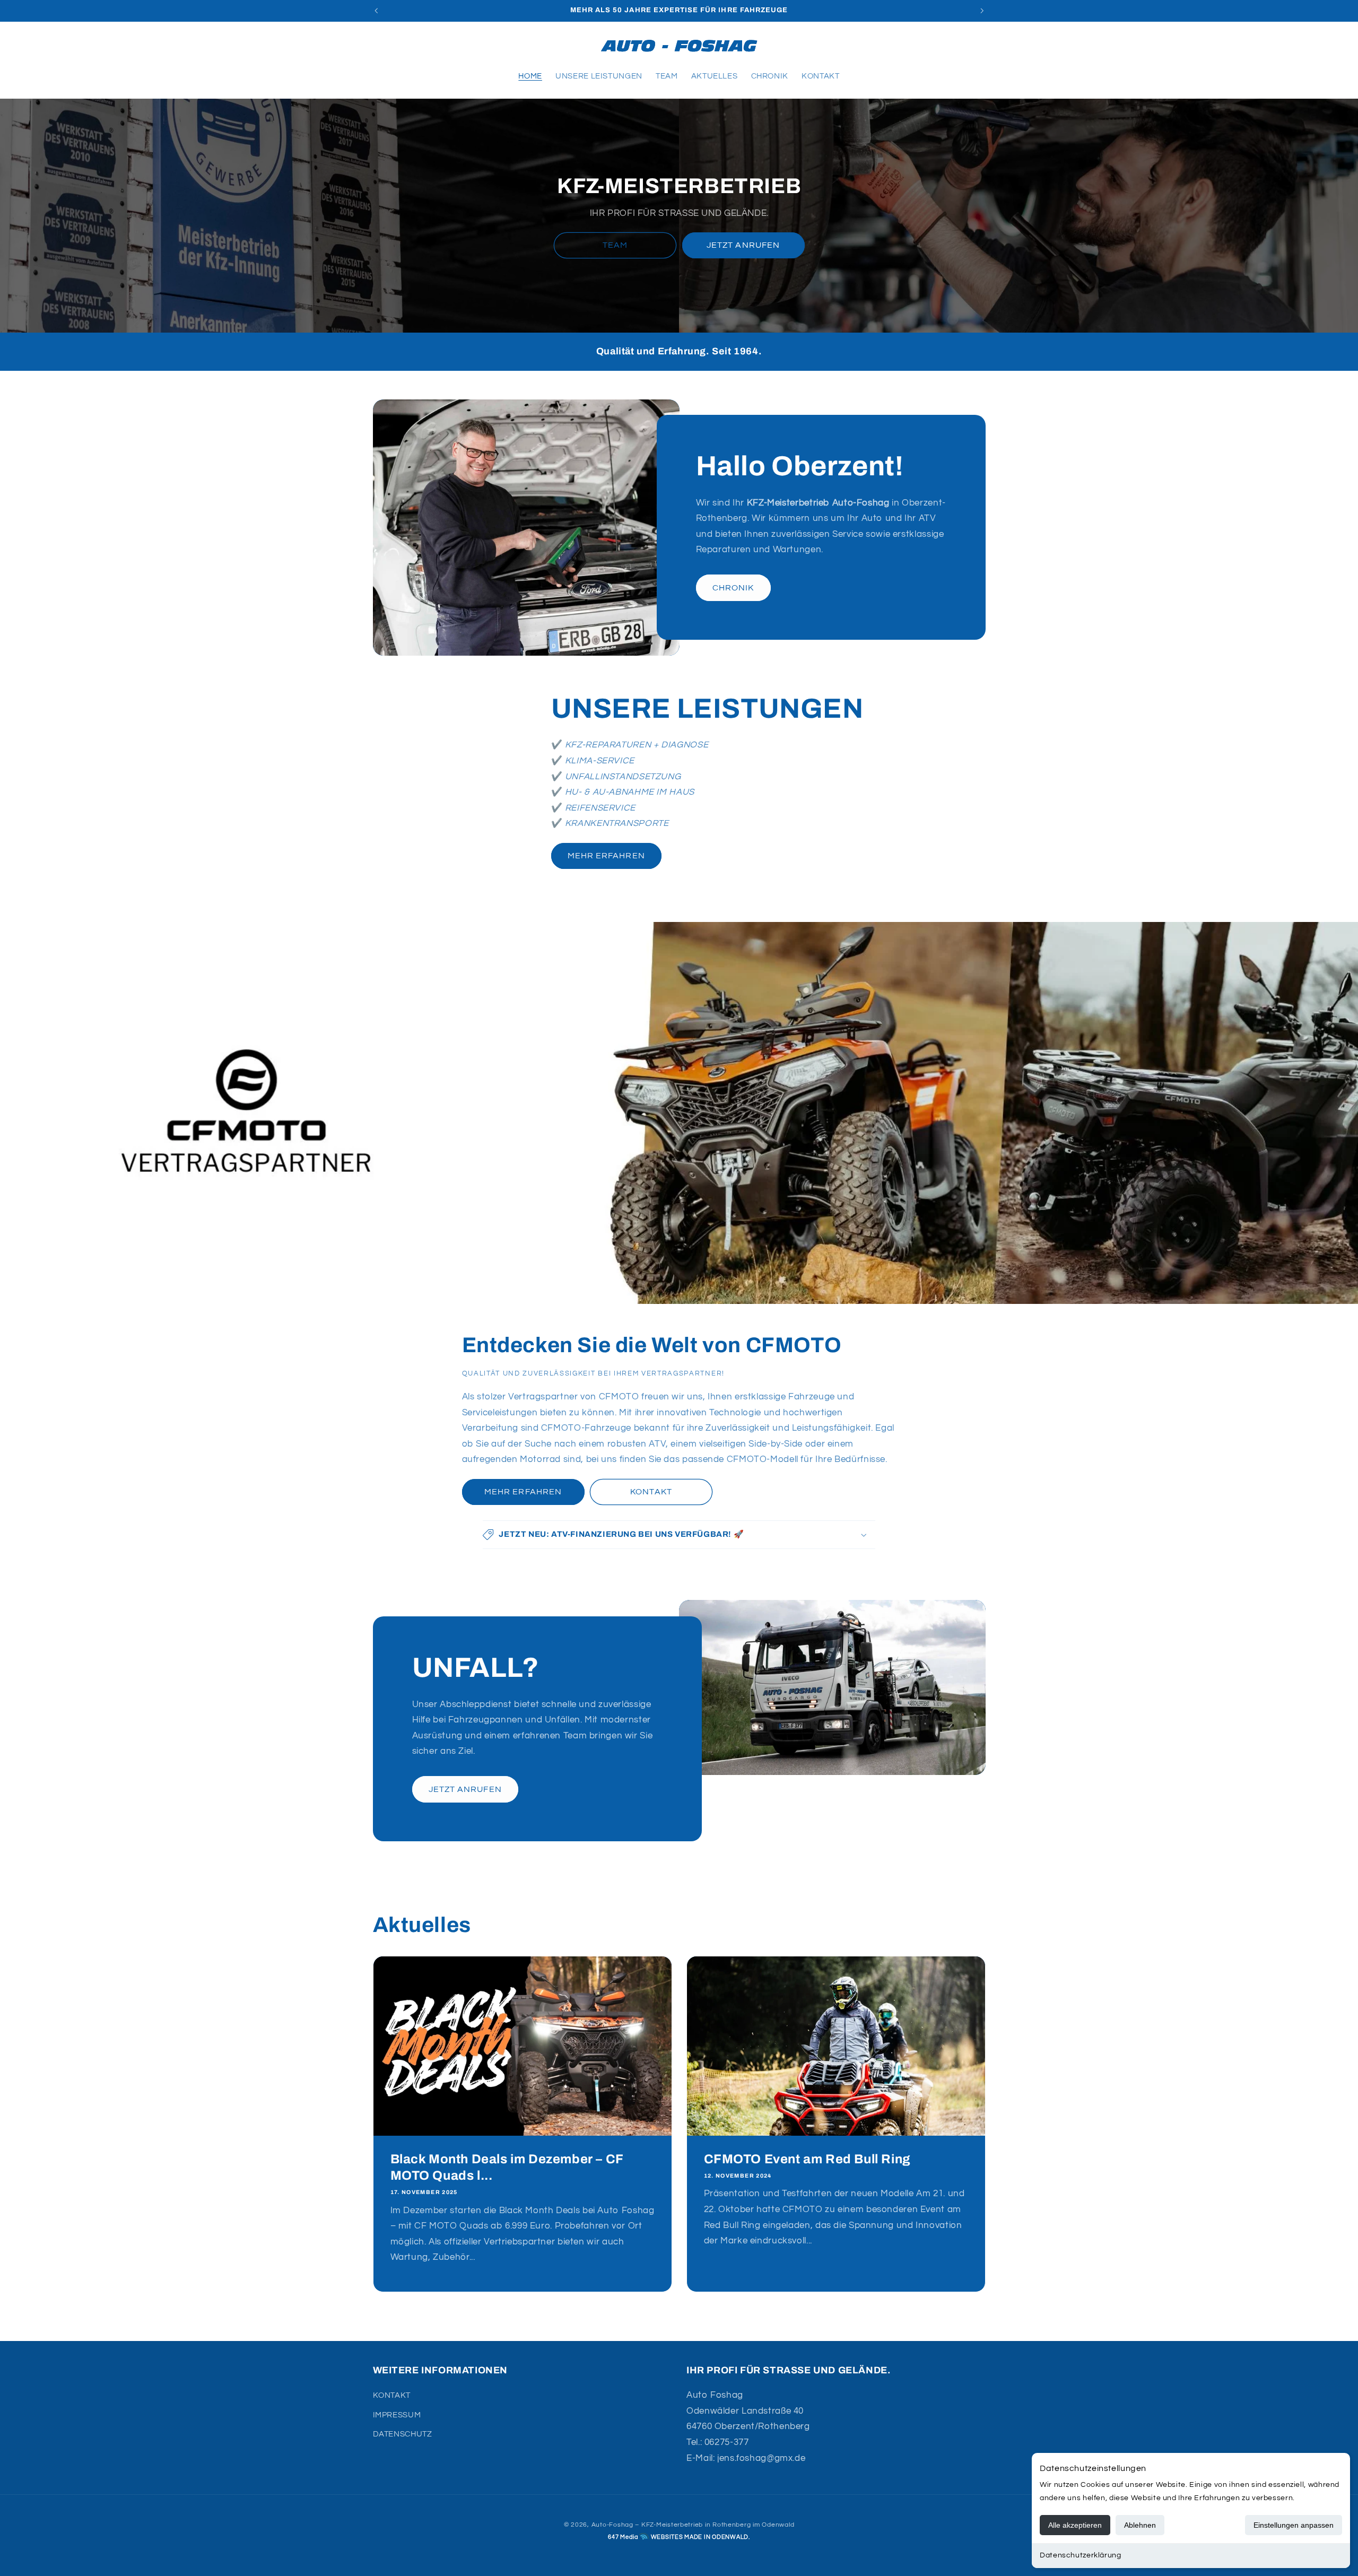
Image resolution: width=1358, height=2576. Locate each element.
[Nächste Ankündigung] (982, 11)
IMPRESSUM (397, 2415)
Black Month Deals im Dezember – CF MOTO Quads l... (506, 2167)
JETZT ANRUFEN (743, 246)
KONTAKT (651, 1492)
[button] (385, 46)
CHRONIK (733, 588)
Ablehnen (1140, 2525)
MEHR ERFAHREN (606, 856)
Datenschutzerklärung (1081, 2555)
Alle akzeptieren (1075, 2525)
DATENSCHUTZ (403, 2434)
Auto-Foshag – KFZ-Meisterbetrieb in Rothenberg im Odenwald (693, 2525)
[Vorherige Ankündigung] (376, 11)
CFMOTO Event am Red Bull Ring (807, 2159)
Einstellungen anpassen (1294, 2525)
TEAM (615, 246)
